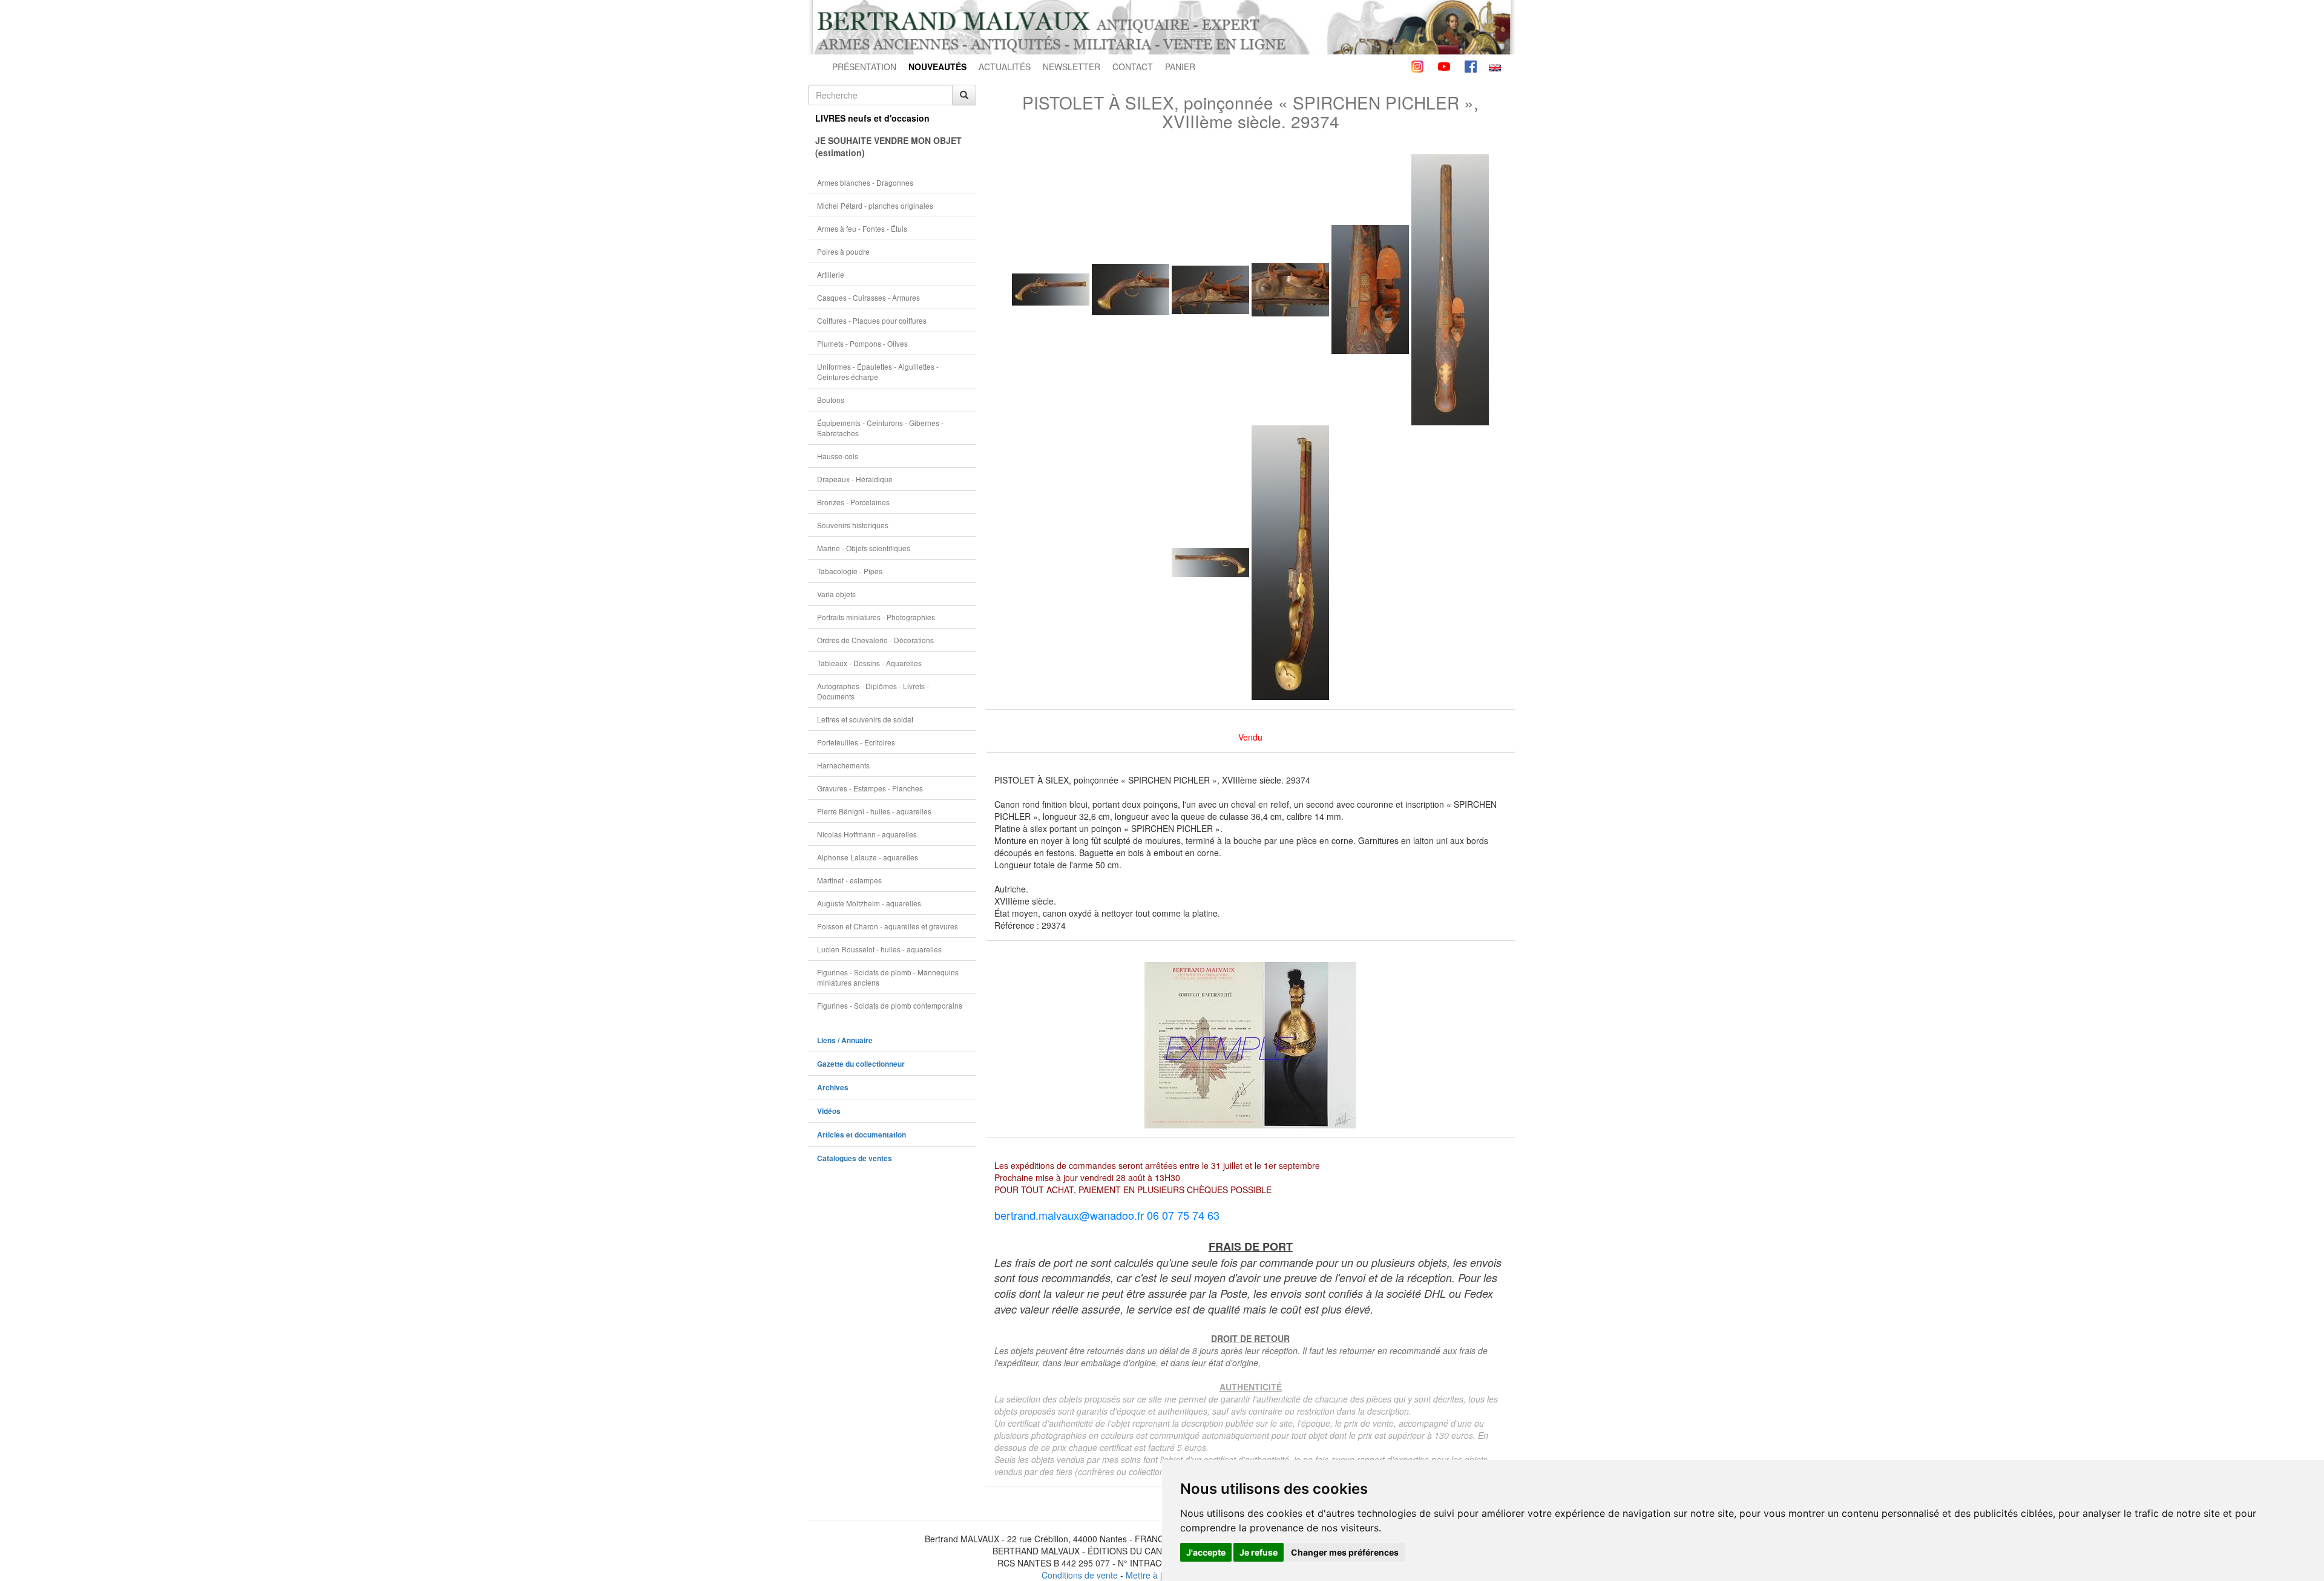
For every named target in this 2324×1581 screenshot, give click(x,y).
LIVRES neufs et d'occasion (872, 118)
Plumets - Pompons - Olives (862, 343)
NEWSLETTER (1072, 67)
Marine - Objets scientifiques (864, 548)
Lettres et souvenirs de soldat (865, 719)
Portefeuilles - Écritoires (856, 742)
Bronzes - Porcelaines (853, 502)
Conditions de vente (1080, 1575)
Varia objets (836, 594)
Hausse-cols (838, 456)
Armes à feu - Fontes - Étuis (862, 228)
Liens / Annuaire (845, 1040)
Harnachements (843, 765)
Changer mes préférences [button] (1345, 1552)
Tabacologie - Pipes (850, 571)
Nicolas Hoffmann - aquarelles (867, 834)
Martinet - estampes (849, 880)
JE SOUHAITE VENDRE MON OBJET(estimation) (888, 146)
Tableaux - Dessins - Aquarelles (869, 663)
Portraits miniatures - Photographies (876, 617)
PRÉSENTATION (864, 67)
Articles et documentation (862, 1135)
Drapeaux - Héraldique (855, 479)
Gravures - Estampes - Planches (870, 788)
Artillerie (831, 274)
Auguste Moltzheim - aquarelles (869, 903)
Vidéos (829, 1111)
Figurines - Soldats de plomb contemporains (890, 1005)
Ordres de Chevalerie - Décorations (875, 640)
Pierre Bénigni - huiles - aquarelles (874, 811)
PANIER (1180, 67)
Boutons (831, 400)
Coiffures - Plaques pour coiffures (872, 320)
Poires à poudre (843, 251)
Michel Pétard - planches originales (875, 205)
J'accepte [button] (1206, 1552)
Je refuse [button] (1259, 1552)
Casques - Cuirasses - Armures (868, 297)
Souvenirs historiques (853, 525)
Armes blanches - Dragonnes (865, 182)
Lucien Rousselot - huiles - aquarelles (879, 949)
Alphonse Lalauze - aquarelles (868, 857)
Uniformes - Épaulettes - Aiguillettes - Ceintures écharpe (878, 372)
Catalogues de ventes (855, 1158)
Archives (833, 1088)
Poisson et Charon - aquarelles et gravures (888, 926)
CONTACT (1133, 67)
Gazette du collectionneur (861, 1064)
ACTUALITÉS (1005, 67)
